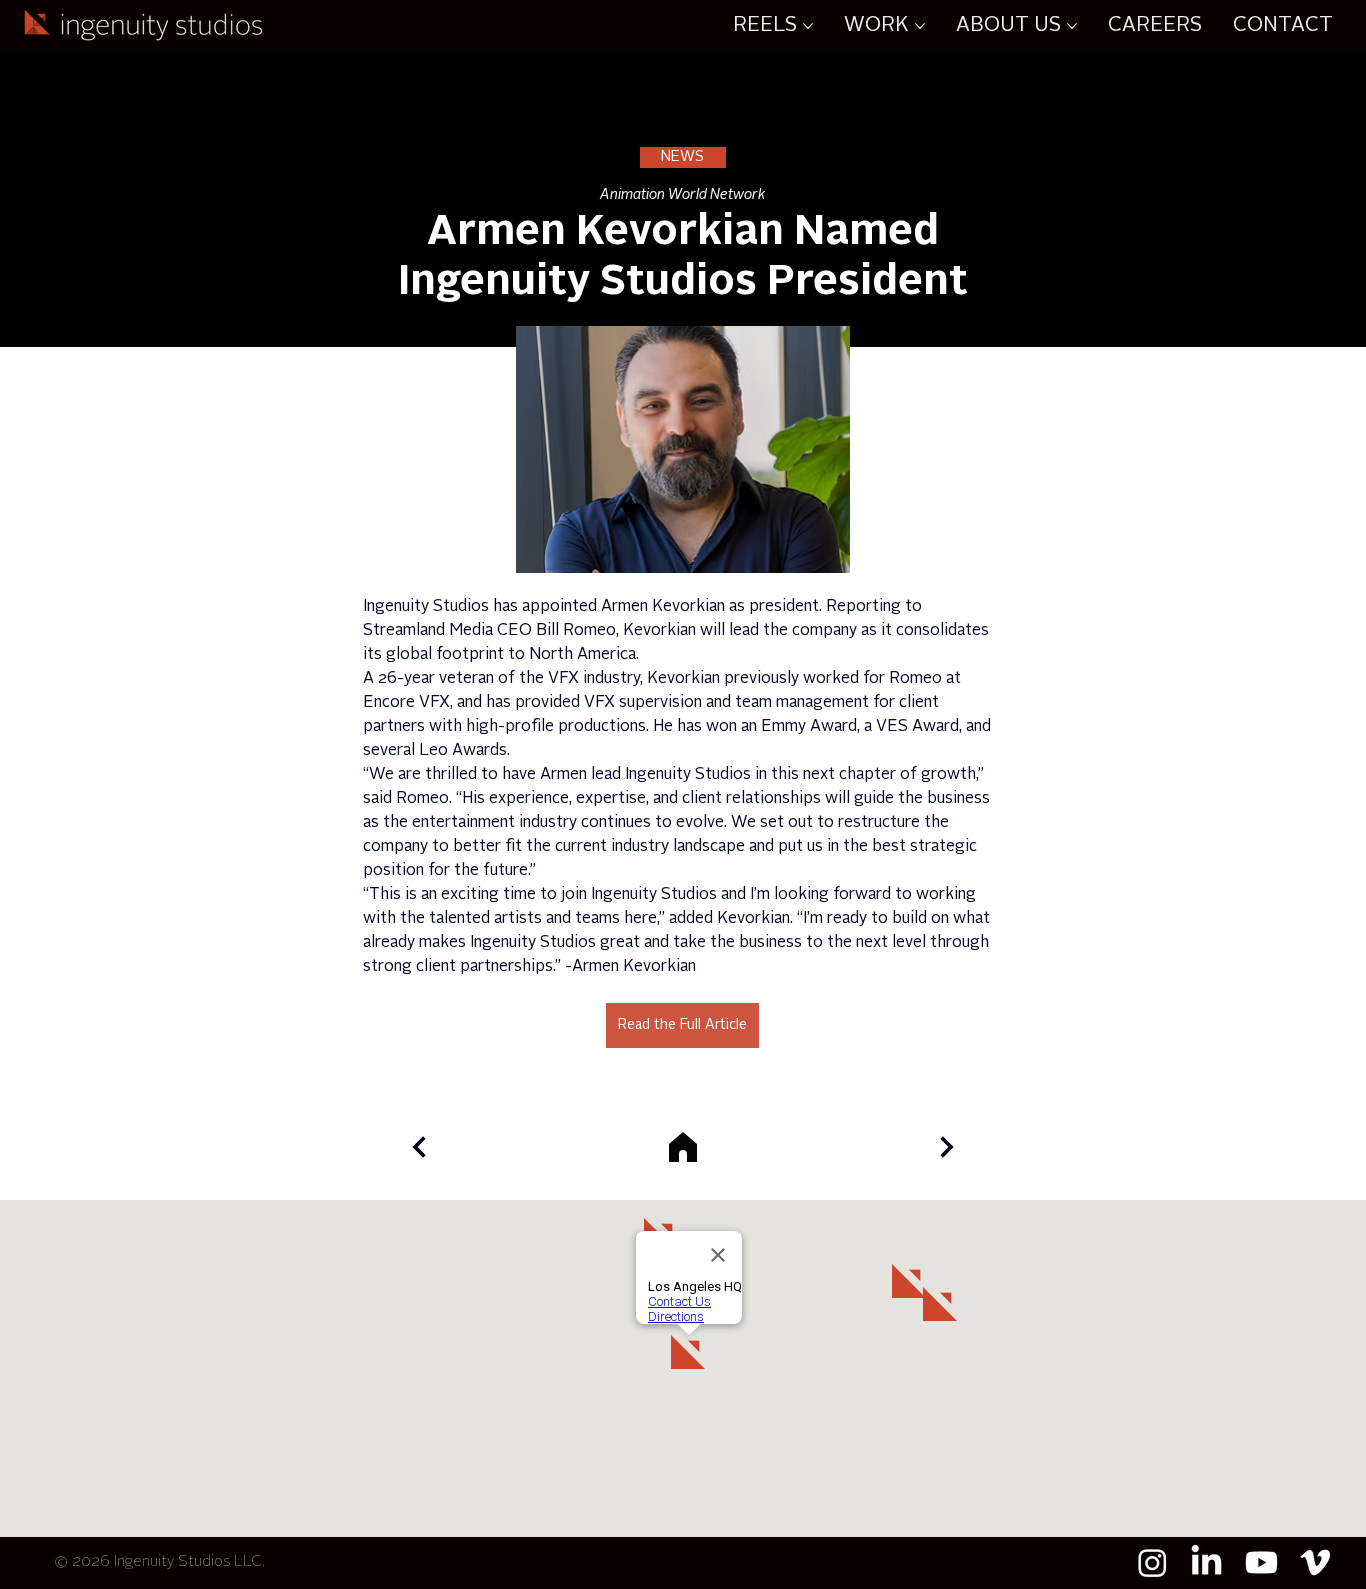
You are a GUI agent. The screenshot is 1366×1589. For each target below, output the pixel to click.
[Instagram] (1152, 1562)
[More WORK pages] (920, 26)
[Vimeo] (1315, 1562)
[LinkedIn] (1206, 1562)
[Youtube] (1261, 1562)
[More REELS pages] (808, 26)
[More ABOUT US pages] (1072, 26)
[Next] (419, 1147)
